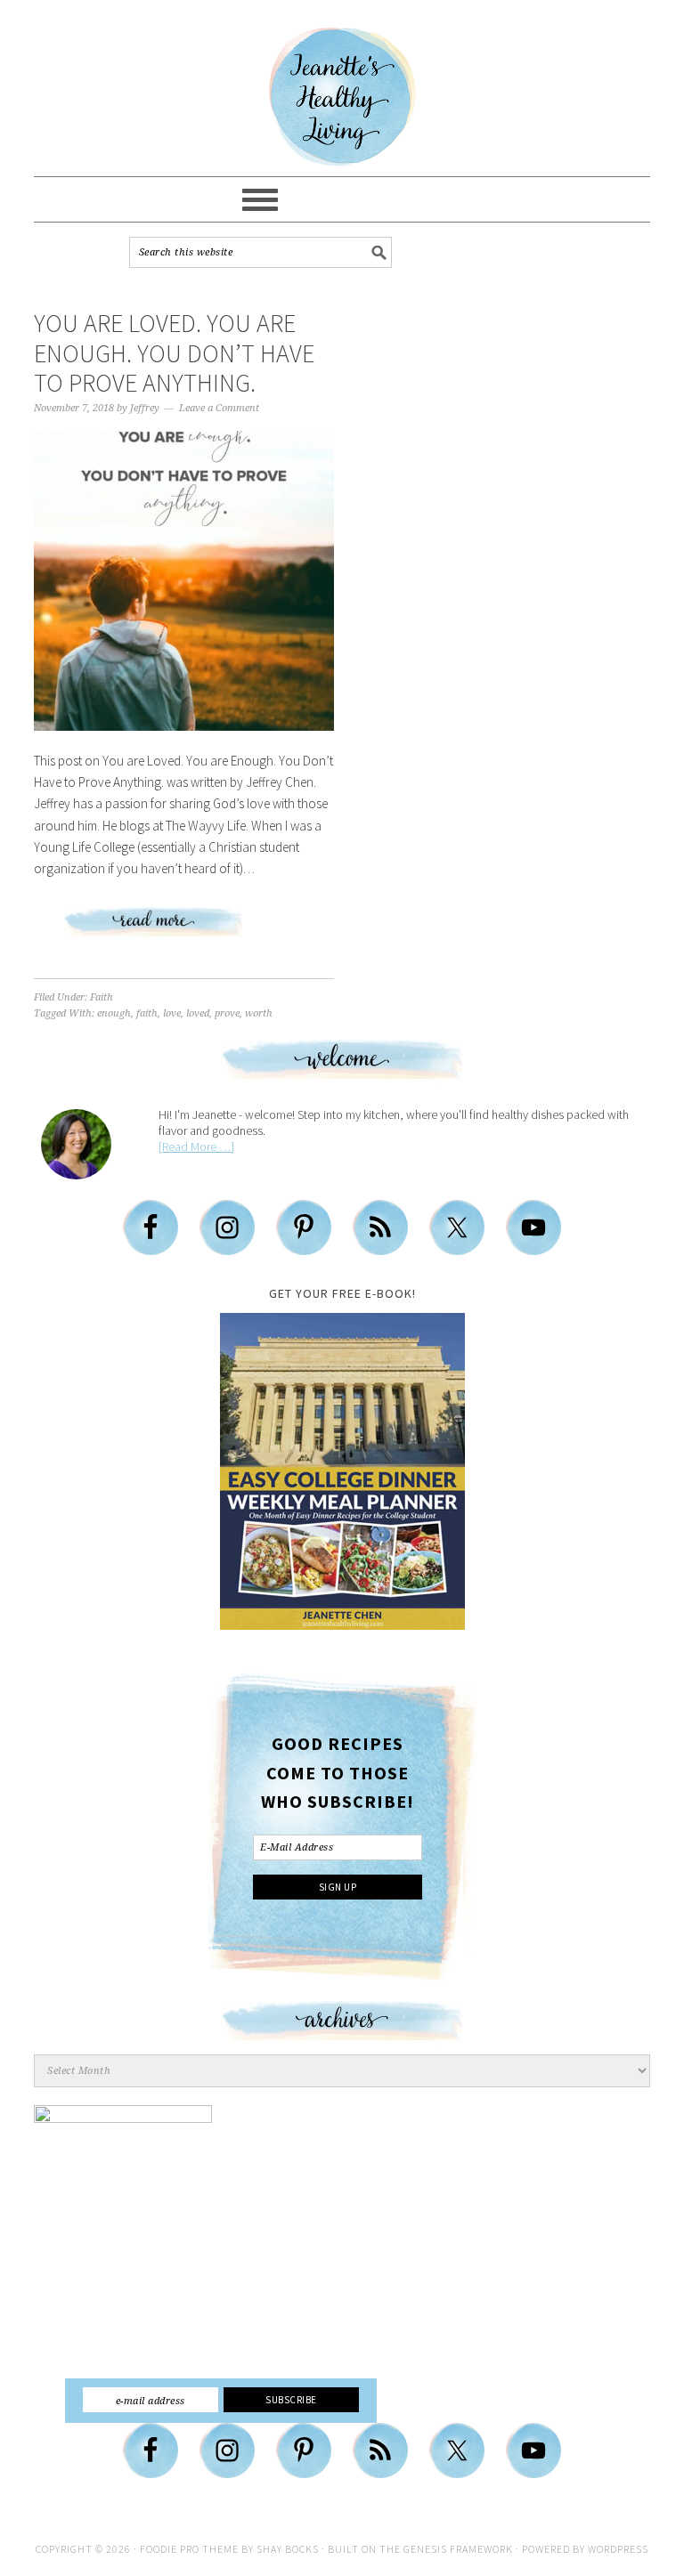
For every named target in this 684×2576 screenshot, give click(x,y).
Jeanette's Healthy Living (342, 97)
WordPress (618, 2549)
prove (227, 1013)
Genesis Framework (458, 2549)
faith (147, 1013)
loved (198, 1013)
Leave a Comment (219, 408)
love (172, 1013)
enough (114, 1013)
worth (259, 1013)
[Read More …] (196, 1146)
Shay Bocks (288, 2549)
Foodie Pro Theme (189, 2549)
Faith (102, 997)
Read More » (184, 929)
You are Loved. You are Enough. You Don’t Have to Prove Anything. (174, 353)
